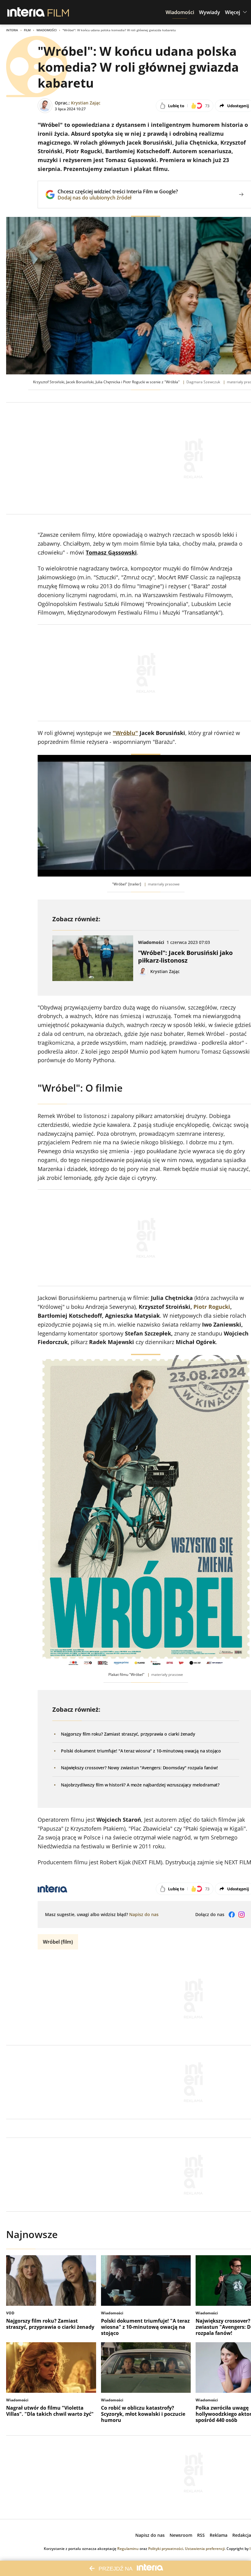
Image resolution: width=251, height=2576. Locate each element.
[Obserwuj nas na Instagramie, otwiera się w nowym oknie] (242, 1915)
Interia (12, 30)
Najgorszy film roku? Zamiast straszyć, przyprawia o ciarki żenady (128, 1734)
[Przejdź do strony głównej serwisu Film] (58, 12)
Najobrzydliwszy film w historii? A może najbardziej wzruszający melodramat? (140, 1785)
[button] (180, 12)
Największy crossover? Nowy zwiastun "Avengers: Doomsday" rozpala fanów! (139, 1768)
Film (27, 30)
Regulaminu (128, 2549)
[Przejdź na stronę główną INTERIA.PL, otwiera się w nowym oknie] (26, 12)
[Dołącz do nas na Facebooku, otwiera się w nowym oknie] (232, 1915)
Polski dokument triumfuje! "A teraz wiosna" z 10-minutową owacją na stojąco (141, 1751)
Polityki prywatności (166, 2549)
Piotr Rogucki (212, 1307)
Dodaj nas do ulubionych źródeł (118, 198)
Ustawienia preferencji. (205, 2549)
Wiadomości (47, 30)
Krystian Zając (86, 103)
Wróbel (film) (58, 1942)
